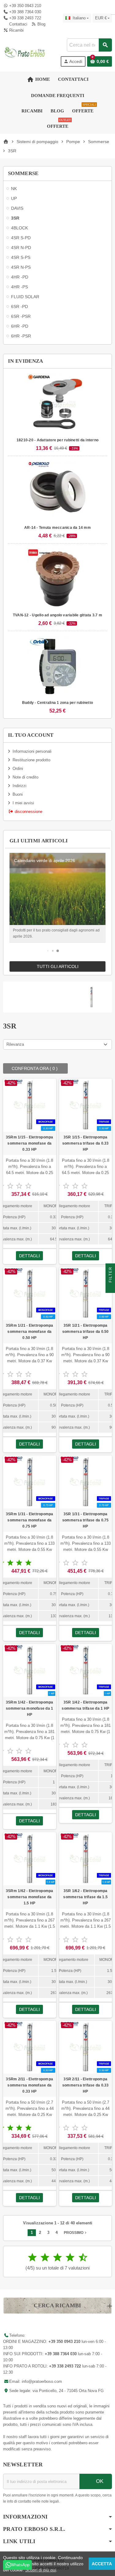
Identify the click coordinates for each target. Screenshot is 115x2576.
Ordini (18, 769)
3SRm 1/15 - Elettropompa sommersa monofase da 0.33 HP (30, 1143)
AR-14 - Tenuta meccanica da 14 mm (57, 528)
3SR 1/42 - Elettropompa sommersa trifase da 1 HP (85, 1705)
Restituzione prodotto (31, 760)
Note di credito (25, 777)
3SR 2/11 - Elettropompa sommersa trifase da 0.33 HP (86, 2085)
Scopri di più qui (41, 2570)
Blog (41, 24)
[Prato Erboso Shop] (25, 52)
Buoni (18, 794)
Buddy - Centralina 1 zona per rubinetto (57, 703)
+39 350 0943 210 (25, 6)
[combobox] (89, 45)
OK (99, 2481)
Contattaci (18, 24)
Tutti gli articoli (58, 966)
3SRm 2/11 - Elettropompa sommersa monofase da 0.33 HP (29, 2085)
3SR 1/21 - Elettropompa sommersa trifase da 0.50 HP (86, 1332)
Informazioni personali (32, 751)
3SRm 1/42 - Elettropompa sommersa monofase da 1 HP (30, 1708)
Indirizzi (19, 786)
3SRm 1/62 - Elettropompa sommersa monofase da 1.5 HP (30, 1897)
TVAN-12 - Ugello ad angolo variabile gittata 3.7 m (57, 615)
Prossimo (76, 2233)
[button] (48, 951)
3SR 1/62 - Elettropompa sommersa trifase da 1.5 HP (85, 1897)
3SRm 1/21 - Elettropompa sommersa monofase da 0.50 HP (30, 1332)
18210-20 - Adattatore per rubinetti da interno (57, 440)
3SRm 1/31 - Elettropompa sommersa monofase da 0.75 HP (30, 1520)
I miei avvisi (23, 803)
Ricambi (16, 30)
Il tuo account (31, 735)
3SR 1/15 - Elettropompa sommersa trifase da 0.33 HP (86, 1143)
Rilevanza (15, 1044)
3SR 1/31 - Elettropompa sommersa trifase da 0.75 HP (86, 1520)
